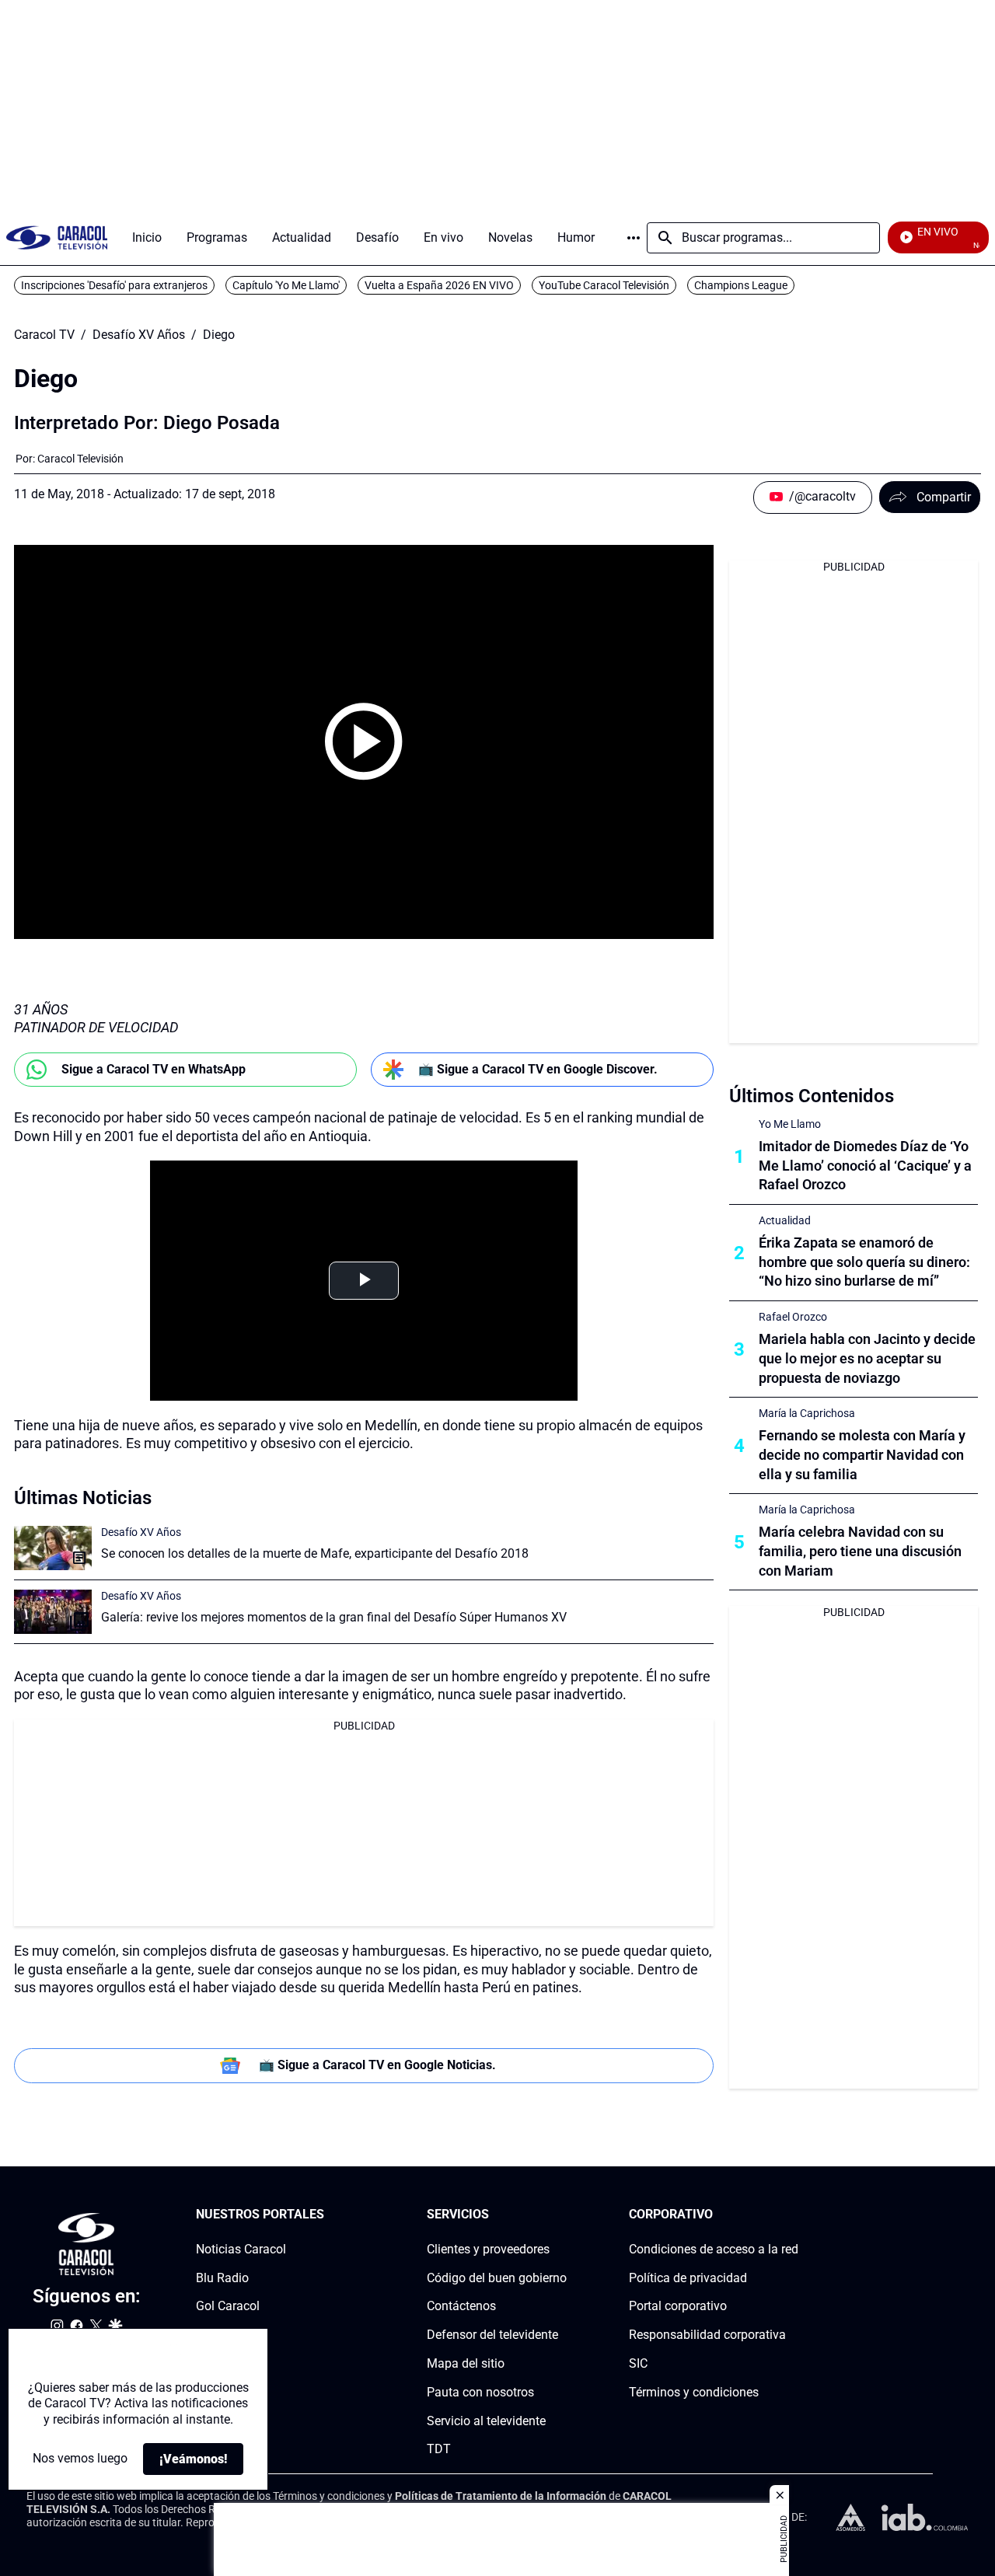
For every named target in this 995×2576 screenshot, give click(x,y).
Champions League (741, 285)
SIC (638, 2363)
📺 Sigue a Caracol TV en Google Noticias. (377, 2065)
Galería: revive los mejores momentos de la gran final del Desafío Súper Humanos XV (334, 1617)
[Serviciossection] (562, 2215)
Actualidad (785, 1220)
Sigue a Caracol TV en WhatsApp (154, 1069)
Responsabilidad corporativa (707, 2335)
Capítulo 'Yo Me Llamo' (286, 285)
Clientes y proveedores (488, 2249)
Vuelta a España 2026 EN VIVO (439, 285)
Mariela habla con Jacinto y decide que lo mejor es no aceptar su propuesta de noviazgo (867, 1358)
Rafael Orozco (793, 1317)
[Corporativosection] (794, 2215)
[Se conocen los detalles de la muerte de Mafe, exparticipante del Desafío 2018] (53, 1548)
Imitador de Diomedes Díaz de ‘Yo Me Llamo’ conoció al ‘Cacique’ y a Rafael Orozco (865, 1166)
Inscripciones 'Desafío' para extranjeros (114, 285)
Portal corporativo (678, 2307)
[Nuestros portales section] (329, 2215)
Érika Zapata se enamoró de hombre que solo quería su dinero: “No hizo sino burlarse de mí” (864, 1262)
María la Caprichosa (807, 1413)
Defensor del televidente (492, 2335)
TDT (439, 2450)
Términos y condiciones (694, 2392)
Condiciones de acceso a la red (714, 2249)
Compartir (944, 497)
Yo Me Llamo (790, 1124)
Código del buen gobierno (497, 2278)
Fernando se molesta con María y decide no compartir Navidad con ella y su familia (862, 1455)
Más (634, 238)
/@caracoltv (822, 496)
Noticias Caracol (241, 2249)
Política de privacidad (688, 2278)
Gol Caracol (228, 2307)
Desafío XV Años (139, 335)
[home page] (57, 237)
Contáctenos (461, 2307)
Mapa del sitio (466, 2363)
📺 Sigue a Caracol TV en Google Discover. (538, 1069)
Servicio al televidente (486, 2421)
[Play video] (364, 742)
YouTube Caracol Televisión (604, 285)
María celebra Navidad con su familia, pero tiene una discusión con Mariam (860, 1551)
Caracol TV (44, 335)
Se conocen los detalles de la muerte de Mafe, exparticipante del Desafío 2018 (315, 1553)
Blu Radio (222, 2278)
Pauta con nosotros (480, 2392)
